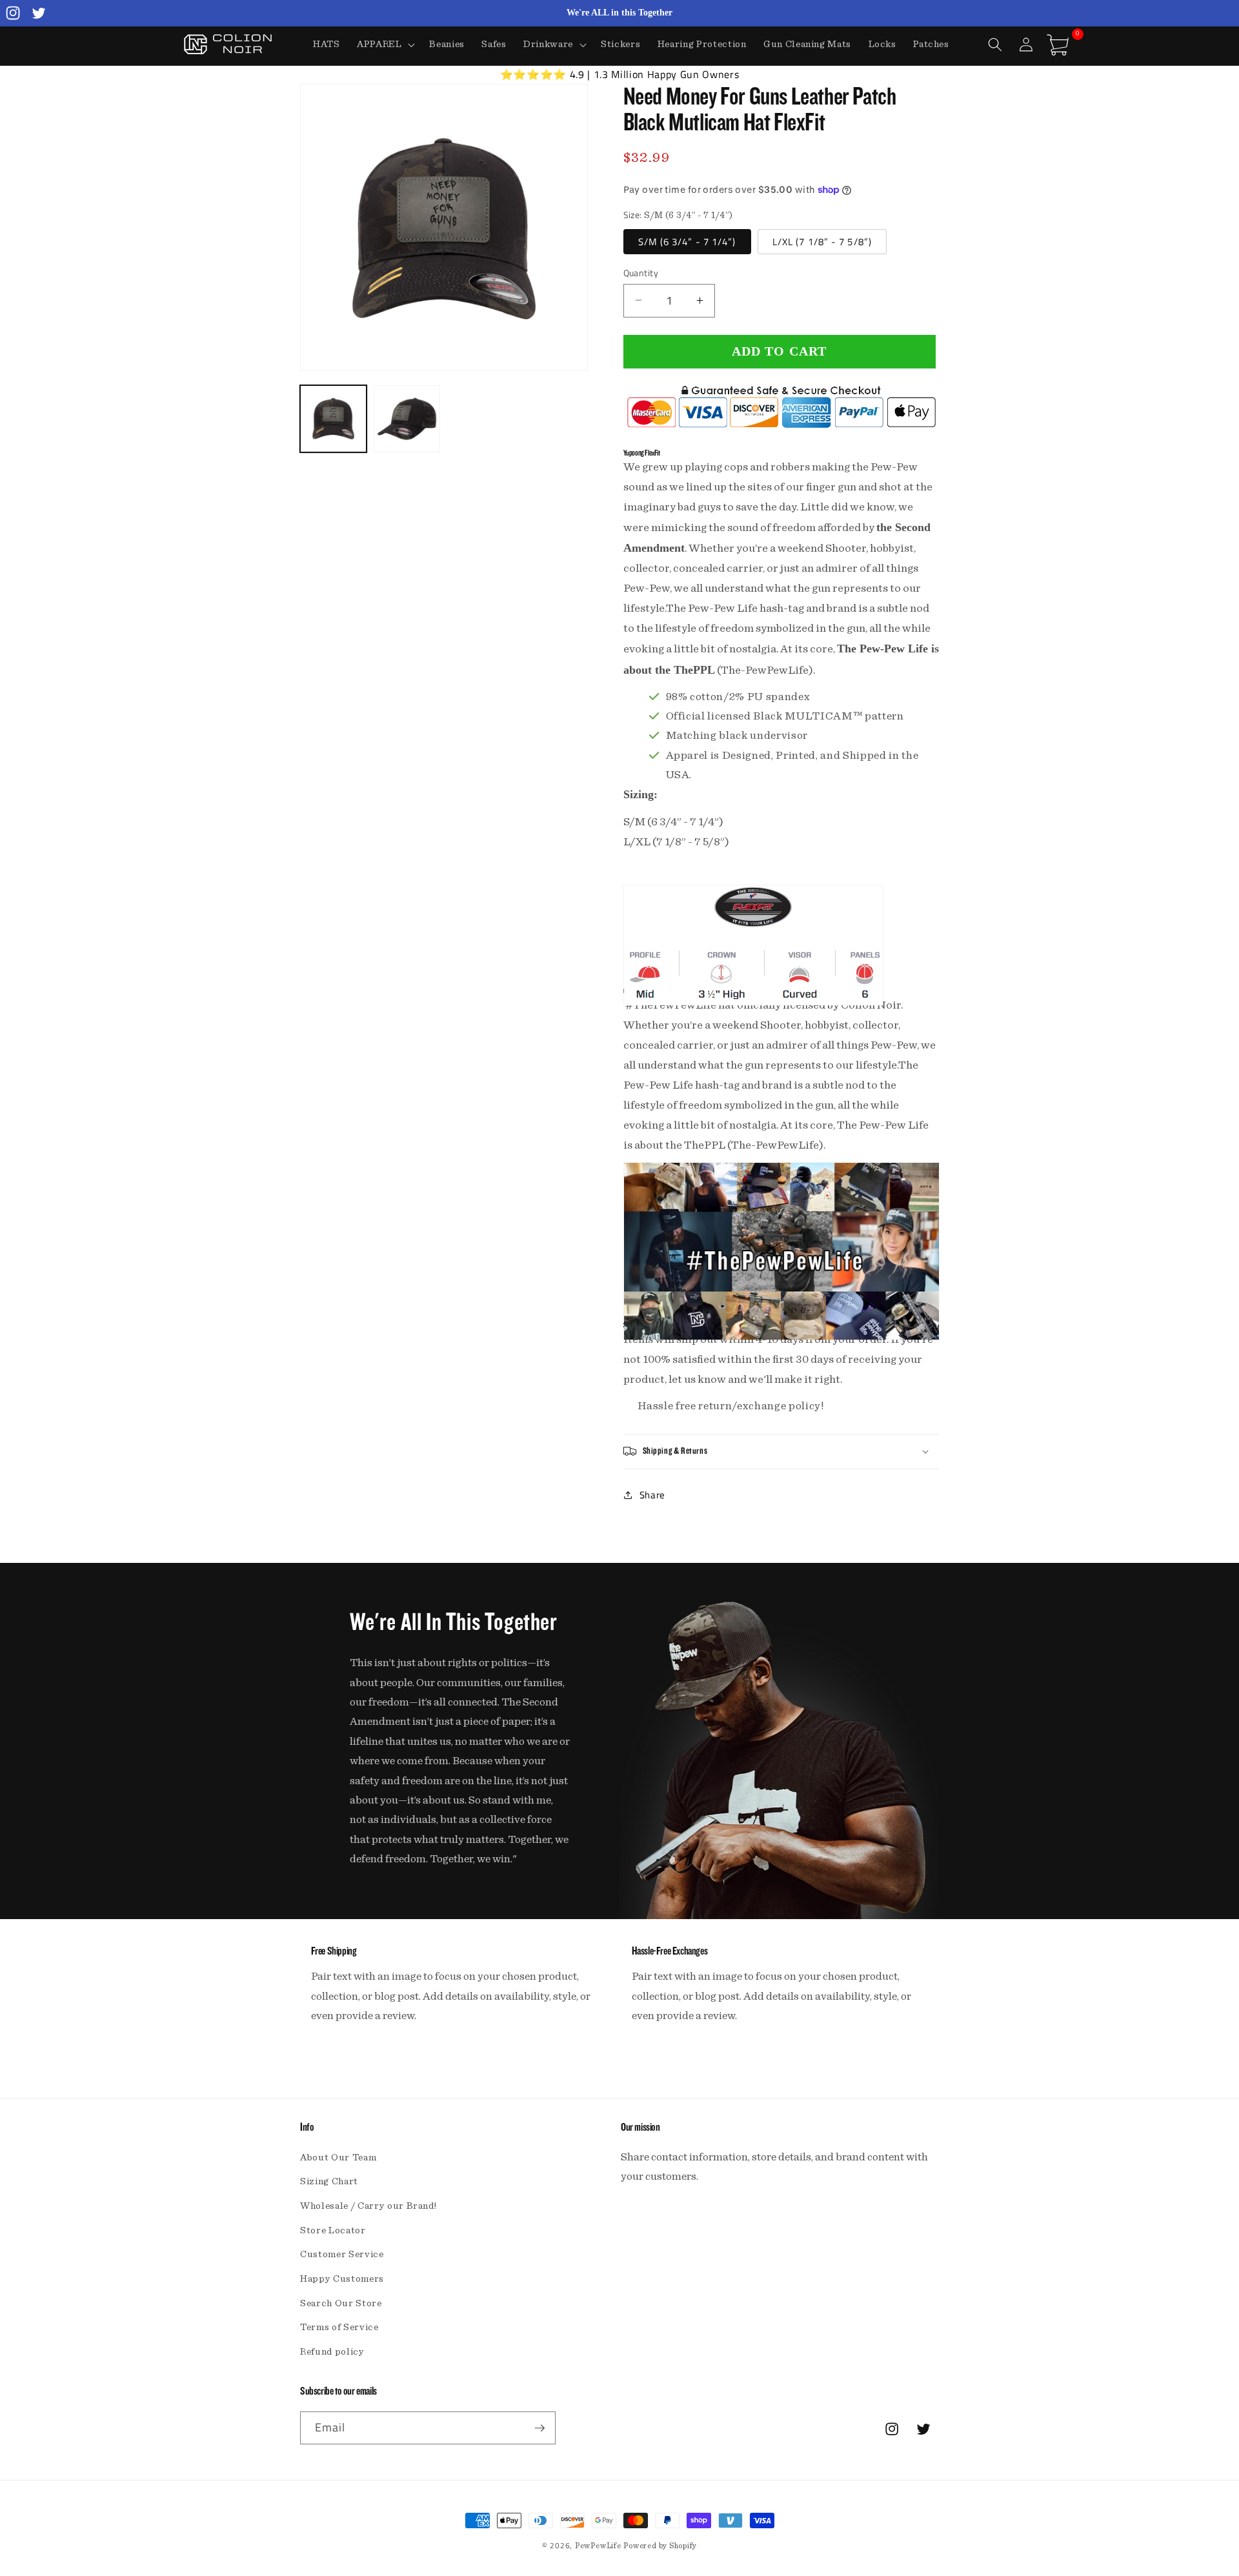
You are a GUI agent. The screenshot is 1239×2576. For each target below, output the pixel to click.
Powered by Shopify (660, 2546)
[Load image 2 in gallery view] (407, 418)
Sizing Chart (329, 2181)
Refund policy (332, 2352)
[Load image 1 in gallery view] (333, 418)
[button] (385, 45)
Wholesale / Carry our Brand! (368, 2206)
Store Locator (333, 2230)
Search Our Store (341, 2303)
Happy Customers (342, 2279)
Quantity (641, 273)
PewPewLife (598, 2546)
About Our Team (338, 2158)
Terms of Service (339, 2327)
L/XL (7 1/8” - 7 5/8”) (822, 241)
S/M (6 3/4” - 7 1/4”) (687, 241)
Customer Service (342, 2254)
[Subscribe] (539, 2428)
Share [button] (652, 1495)
